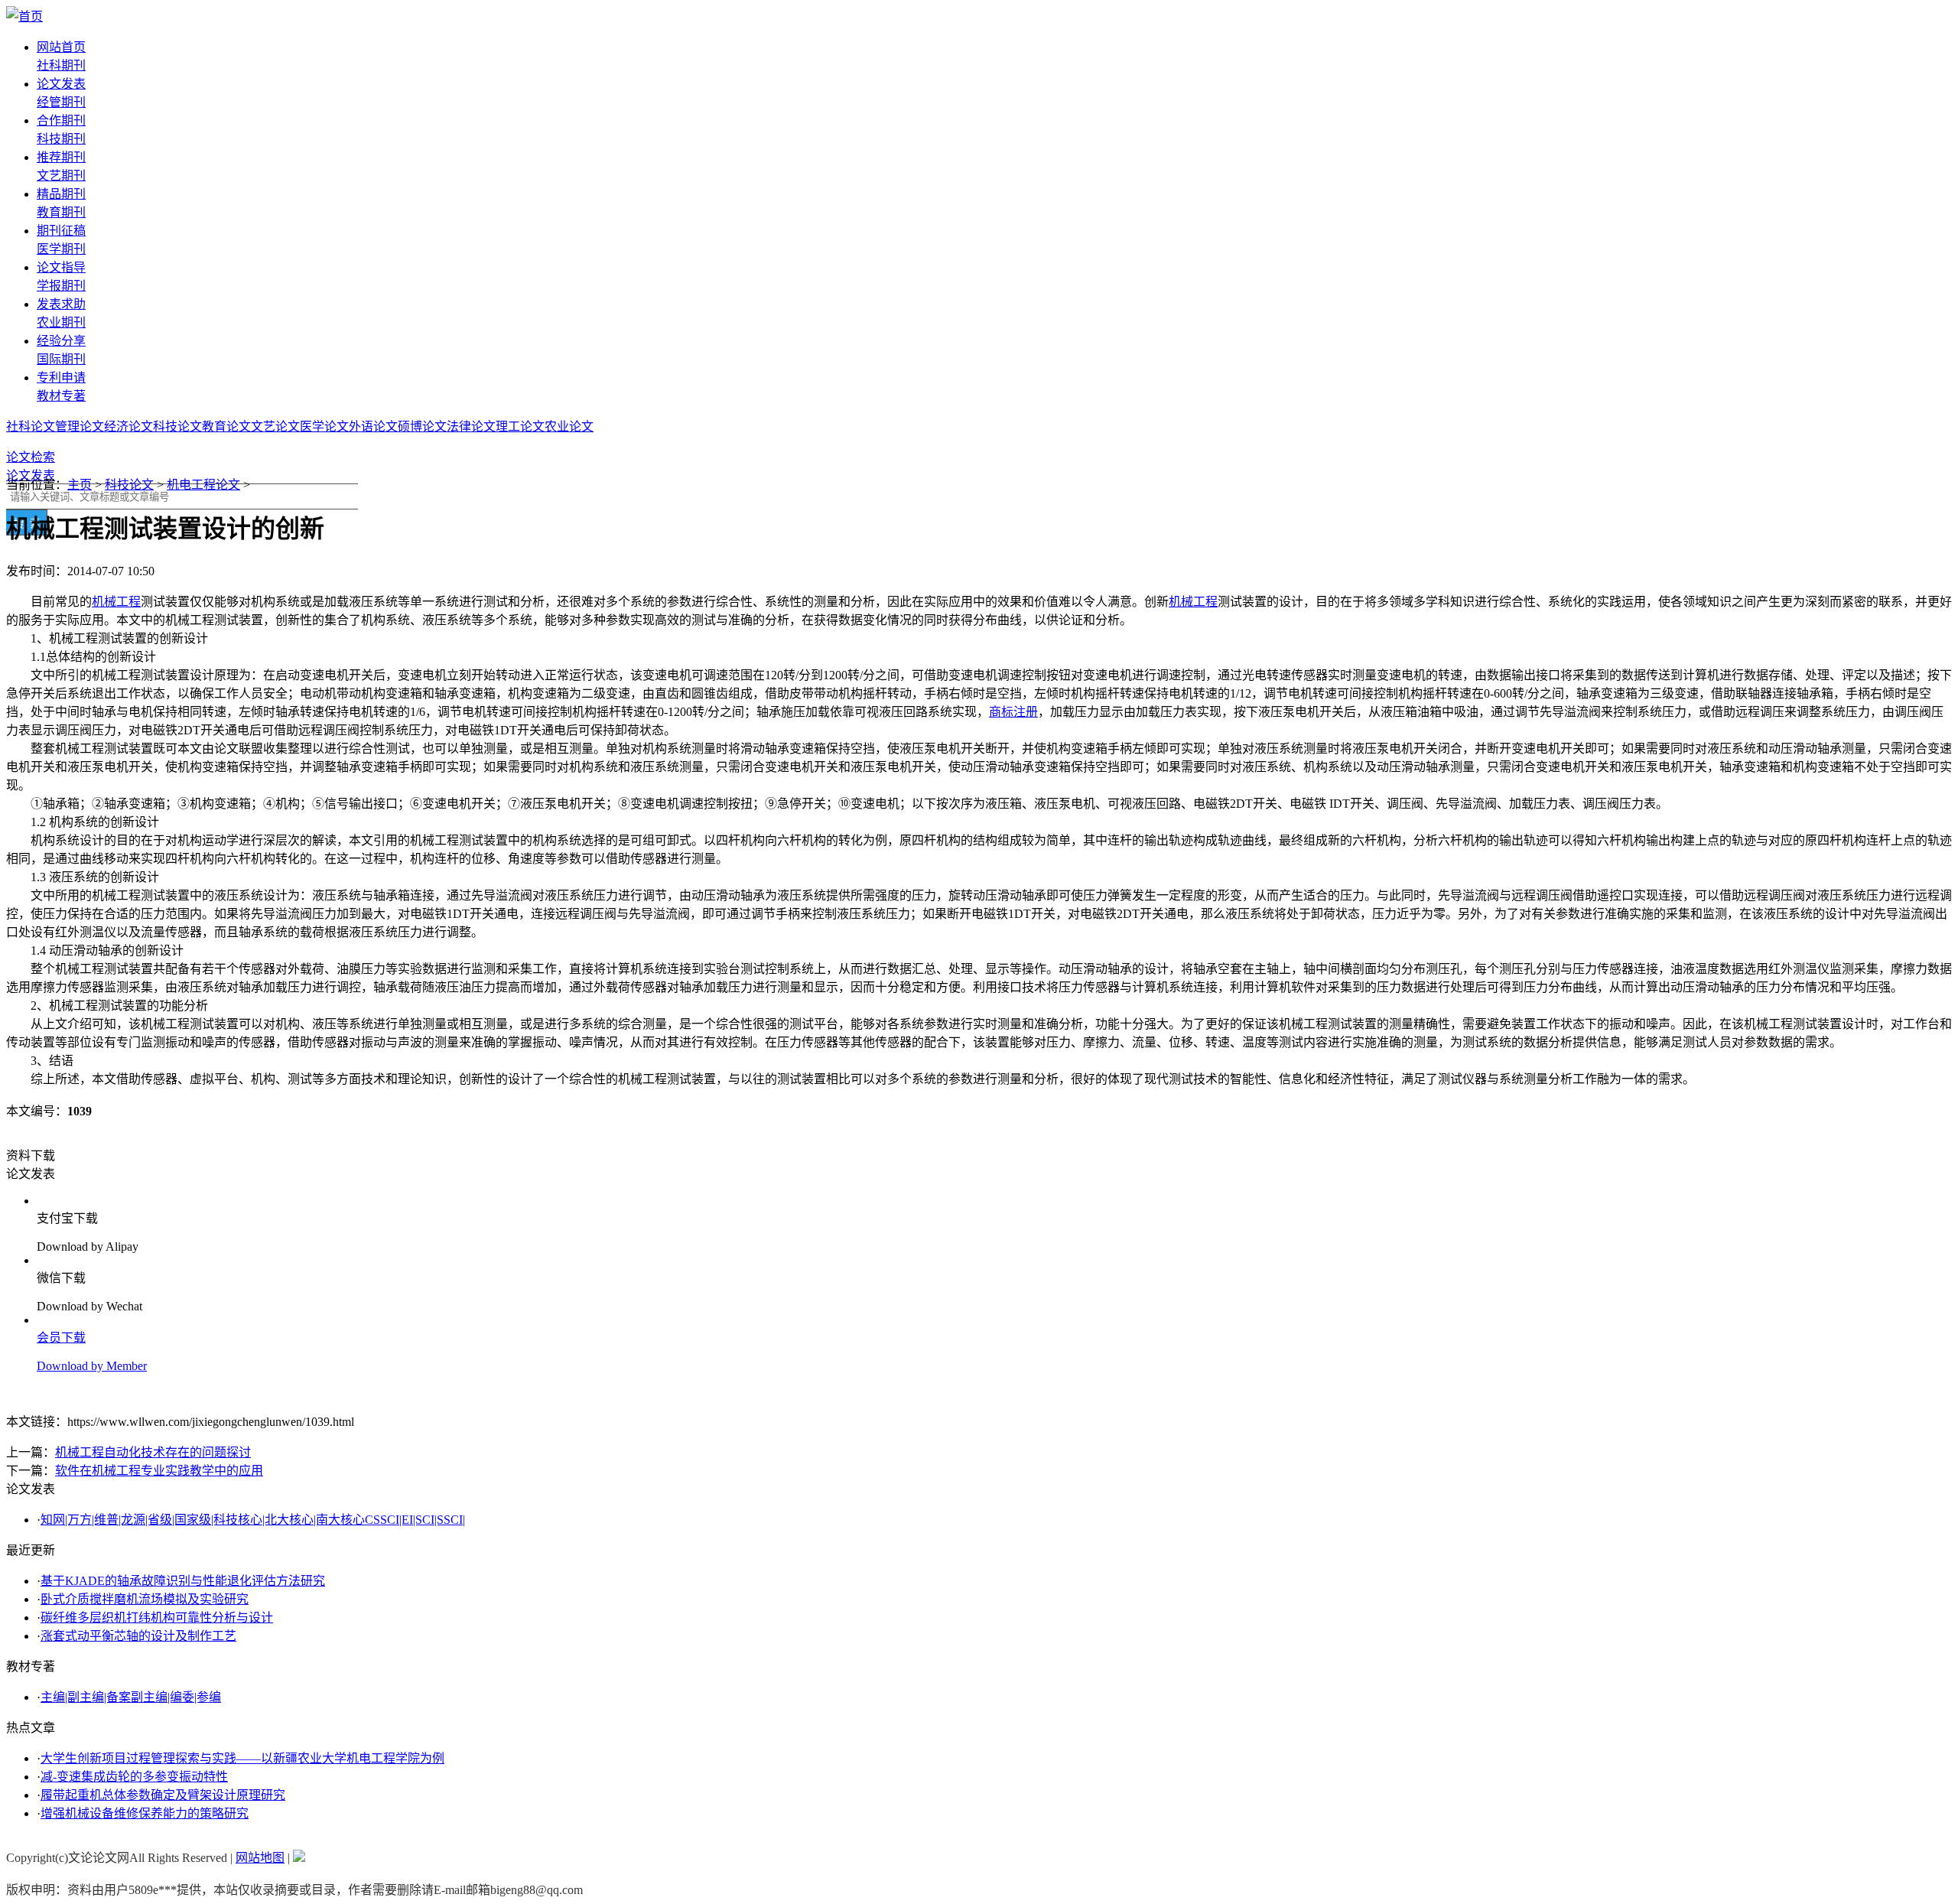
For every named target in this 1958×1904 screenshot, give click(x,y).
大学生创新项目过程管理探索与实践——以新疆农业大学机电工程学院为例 (242, 1758)
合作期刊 (61, 120)
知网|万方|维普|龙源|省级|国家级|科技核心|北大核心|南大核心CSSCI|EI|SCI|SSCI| (253, 1520)
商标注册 (1013, 712)
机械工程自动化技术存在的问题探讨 (153, 1452)
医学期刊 (61, 249)
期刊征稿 (61, 231)
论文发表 (61, 84)
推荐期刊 (61, 157)
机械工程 (116, 602)
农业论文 (569, 426)
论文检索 (31, 457)
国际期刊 (61, 359)
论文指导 (61, 267)
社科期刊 (61, 65)
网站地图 (260, 1858)
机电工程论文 (203, 485)
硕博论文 (422, 426)
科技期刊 (61, 139)
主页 (80, 485)
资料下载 (31, 1155)
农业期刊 (61, 322)
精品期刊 (61, 194)
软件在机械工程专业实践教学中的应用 (159, 1471)
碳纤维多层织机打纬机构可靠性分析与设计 (157, 1618)
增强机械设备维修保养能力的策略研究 (145, 1813)
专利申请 (61, 378)
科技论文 (177, 426)
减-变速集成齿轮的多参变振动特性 (134, 1777)
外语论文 (373, 426)
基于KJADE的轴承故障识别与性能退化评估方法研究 (183, 1581)
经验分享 (61, 341)
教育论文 (226, 426)
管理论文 (80, 426)
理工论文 (520, 426)
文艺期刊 (61, 176)
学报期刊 (61, 286)
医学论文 (324, 426)
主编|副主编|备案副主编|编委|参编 (131, 1697)
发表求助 (61, 304)
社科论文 (31, 426)
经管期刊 (61, 102)
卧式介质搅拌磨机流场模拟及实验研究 (145, 1599)
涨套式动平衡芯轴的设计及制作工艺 (138, 1636)
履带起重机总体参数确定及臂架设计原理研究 (163, 1795)
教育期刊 (61, 212)
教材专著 (61, 396)
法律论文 (471, 426)
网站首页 (61, 47)
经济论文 (128, 426)
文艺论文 (275, 426)
